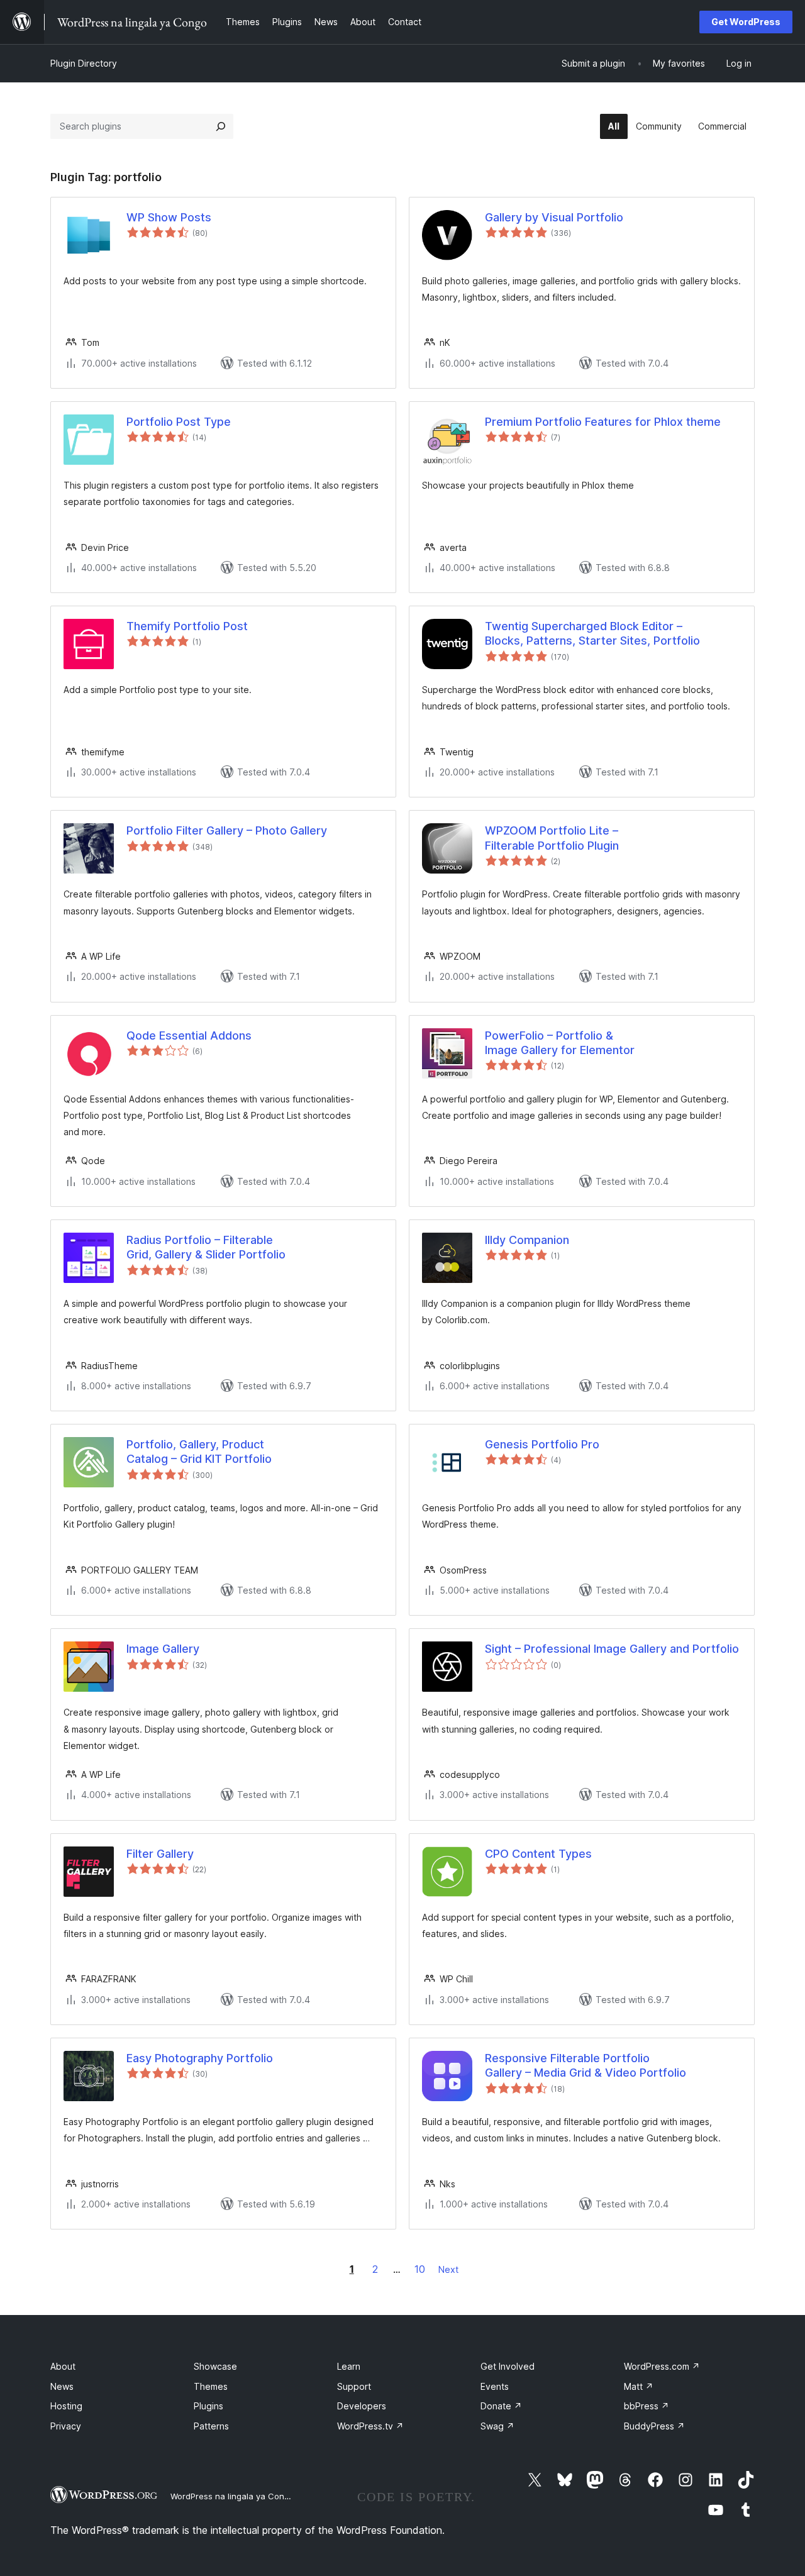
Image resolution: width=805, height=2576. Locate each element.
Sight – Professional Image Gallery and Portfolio (612, 1649)
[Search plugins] (221, 126)
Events (495, 2386)
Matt (639, 2386)
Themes (211, 2386)
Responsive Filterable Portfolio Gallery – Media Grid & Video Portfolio (586, 2065)
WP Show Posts (169, 217)
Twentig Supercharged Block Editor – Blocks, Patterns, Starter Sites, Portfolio (592, 633)
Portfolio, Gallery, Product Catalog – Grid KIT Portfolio (199, 1452)
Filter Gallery (160, 1854)
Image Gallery (163, 1649)
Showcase (215, 2366)
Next (448, 2269)
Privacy (66, 2426)
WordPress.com (662, 2366)
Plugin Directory (84, 63)
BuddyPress (654, 2426)
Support (354, 2386)
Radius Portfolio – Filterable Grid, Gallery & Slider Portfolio (206, 1247)
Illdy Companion (527, 1240)
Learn (349, 2366)
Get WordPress (746, 22)
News (62, 2386)
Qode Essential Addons (189, 1035)
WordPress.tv (370, 2426)
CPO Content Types (538, 1854)
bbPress (647, 2406)
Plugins (208, 2406)
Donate (501, 2406)
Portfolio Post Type (179, 422)
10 (420, 2269)
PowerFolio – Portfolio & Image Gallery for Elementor (560, 1043)
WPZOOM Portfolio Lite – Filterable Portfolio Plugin (552, 838)
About (63, 2366)
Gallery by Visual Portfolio (554, 217)
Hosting (66, 2406)
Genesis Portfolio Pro (542, 1444)
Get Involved (508, 2366)
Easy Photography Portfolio (200, 2058)
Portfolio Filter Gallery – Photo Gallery (227, 830)
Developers (362, 2406)
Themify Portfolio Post (187, 626)
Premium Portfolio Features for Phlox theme (603, 422)
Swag (497, 2426)
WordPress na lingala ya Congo (232, 2496)
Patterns (211, 2426)
